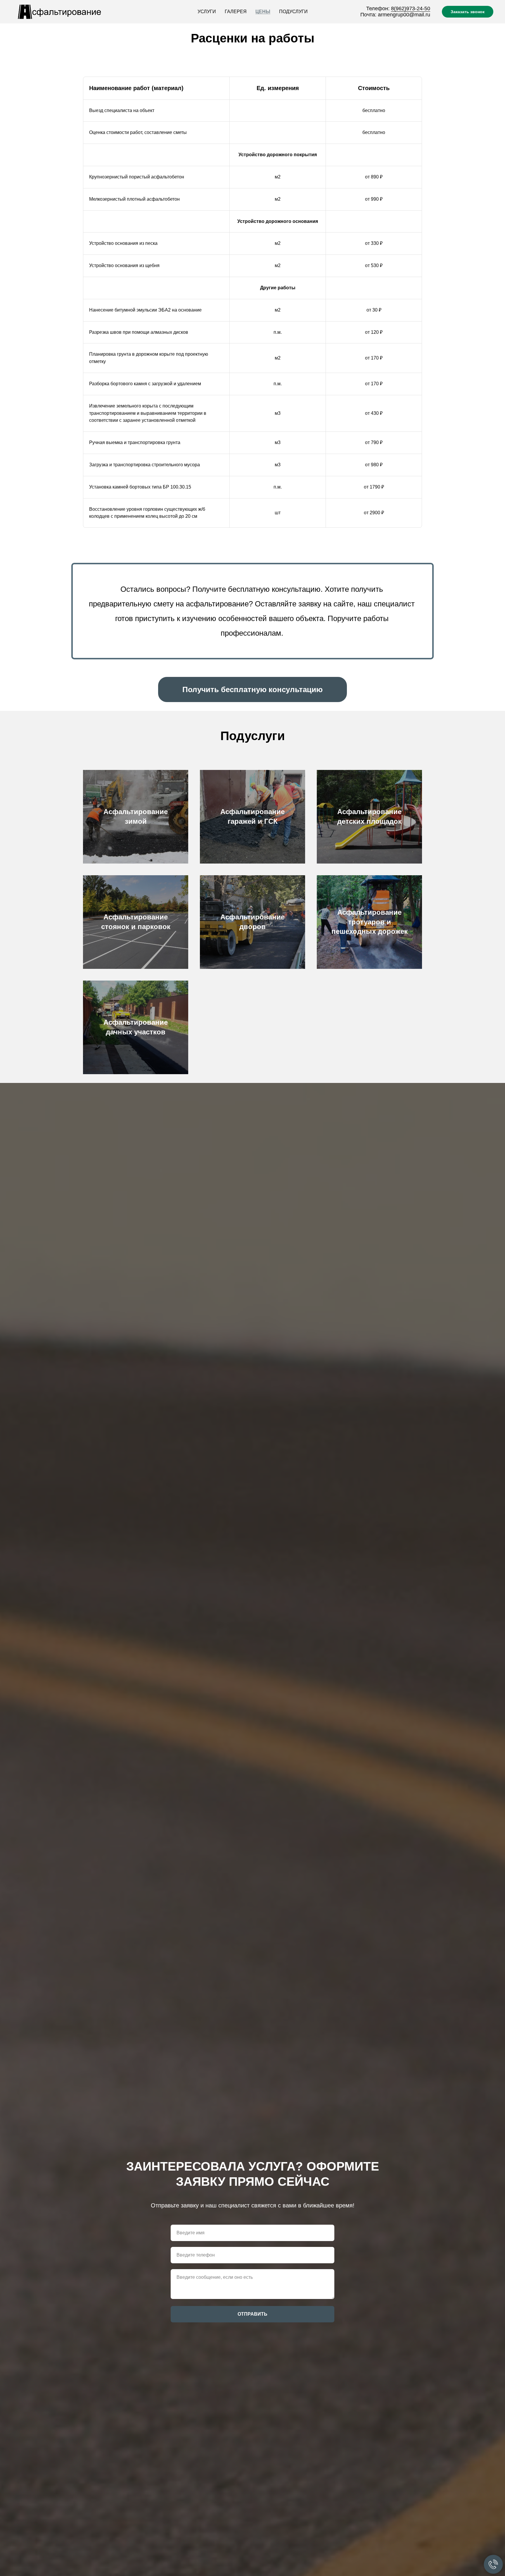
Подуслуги (293, 12)
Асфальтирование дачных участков (136, 1027)
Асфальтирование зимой (136, 816)
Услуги (207, 12)
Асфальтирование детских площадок (369, 816)
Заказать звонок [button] (468, 12)
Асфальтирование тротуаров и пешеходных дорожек (370, 922)
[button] (252, 689)
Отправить (252, 2314)
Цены (263, 12)
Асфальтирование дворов (252, 922)
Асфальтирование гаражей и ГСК (252, 816)
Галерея (236, 12)
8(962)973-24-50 (411, 8)
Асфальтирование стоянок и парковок (136, 922)
